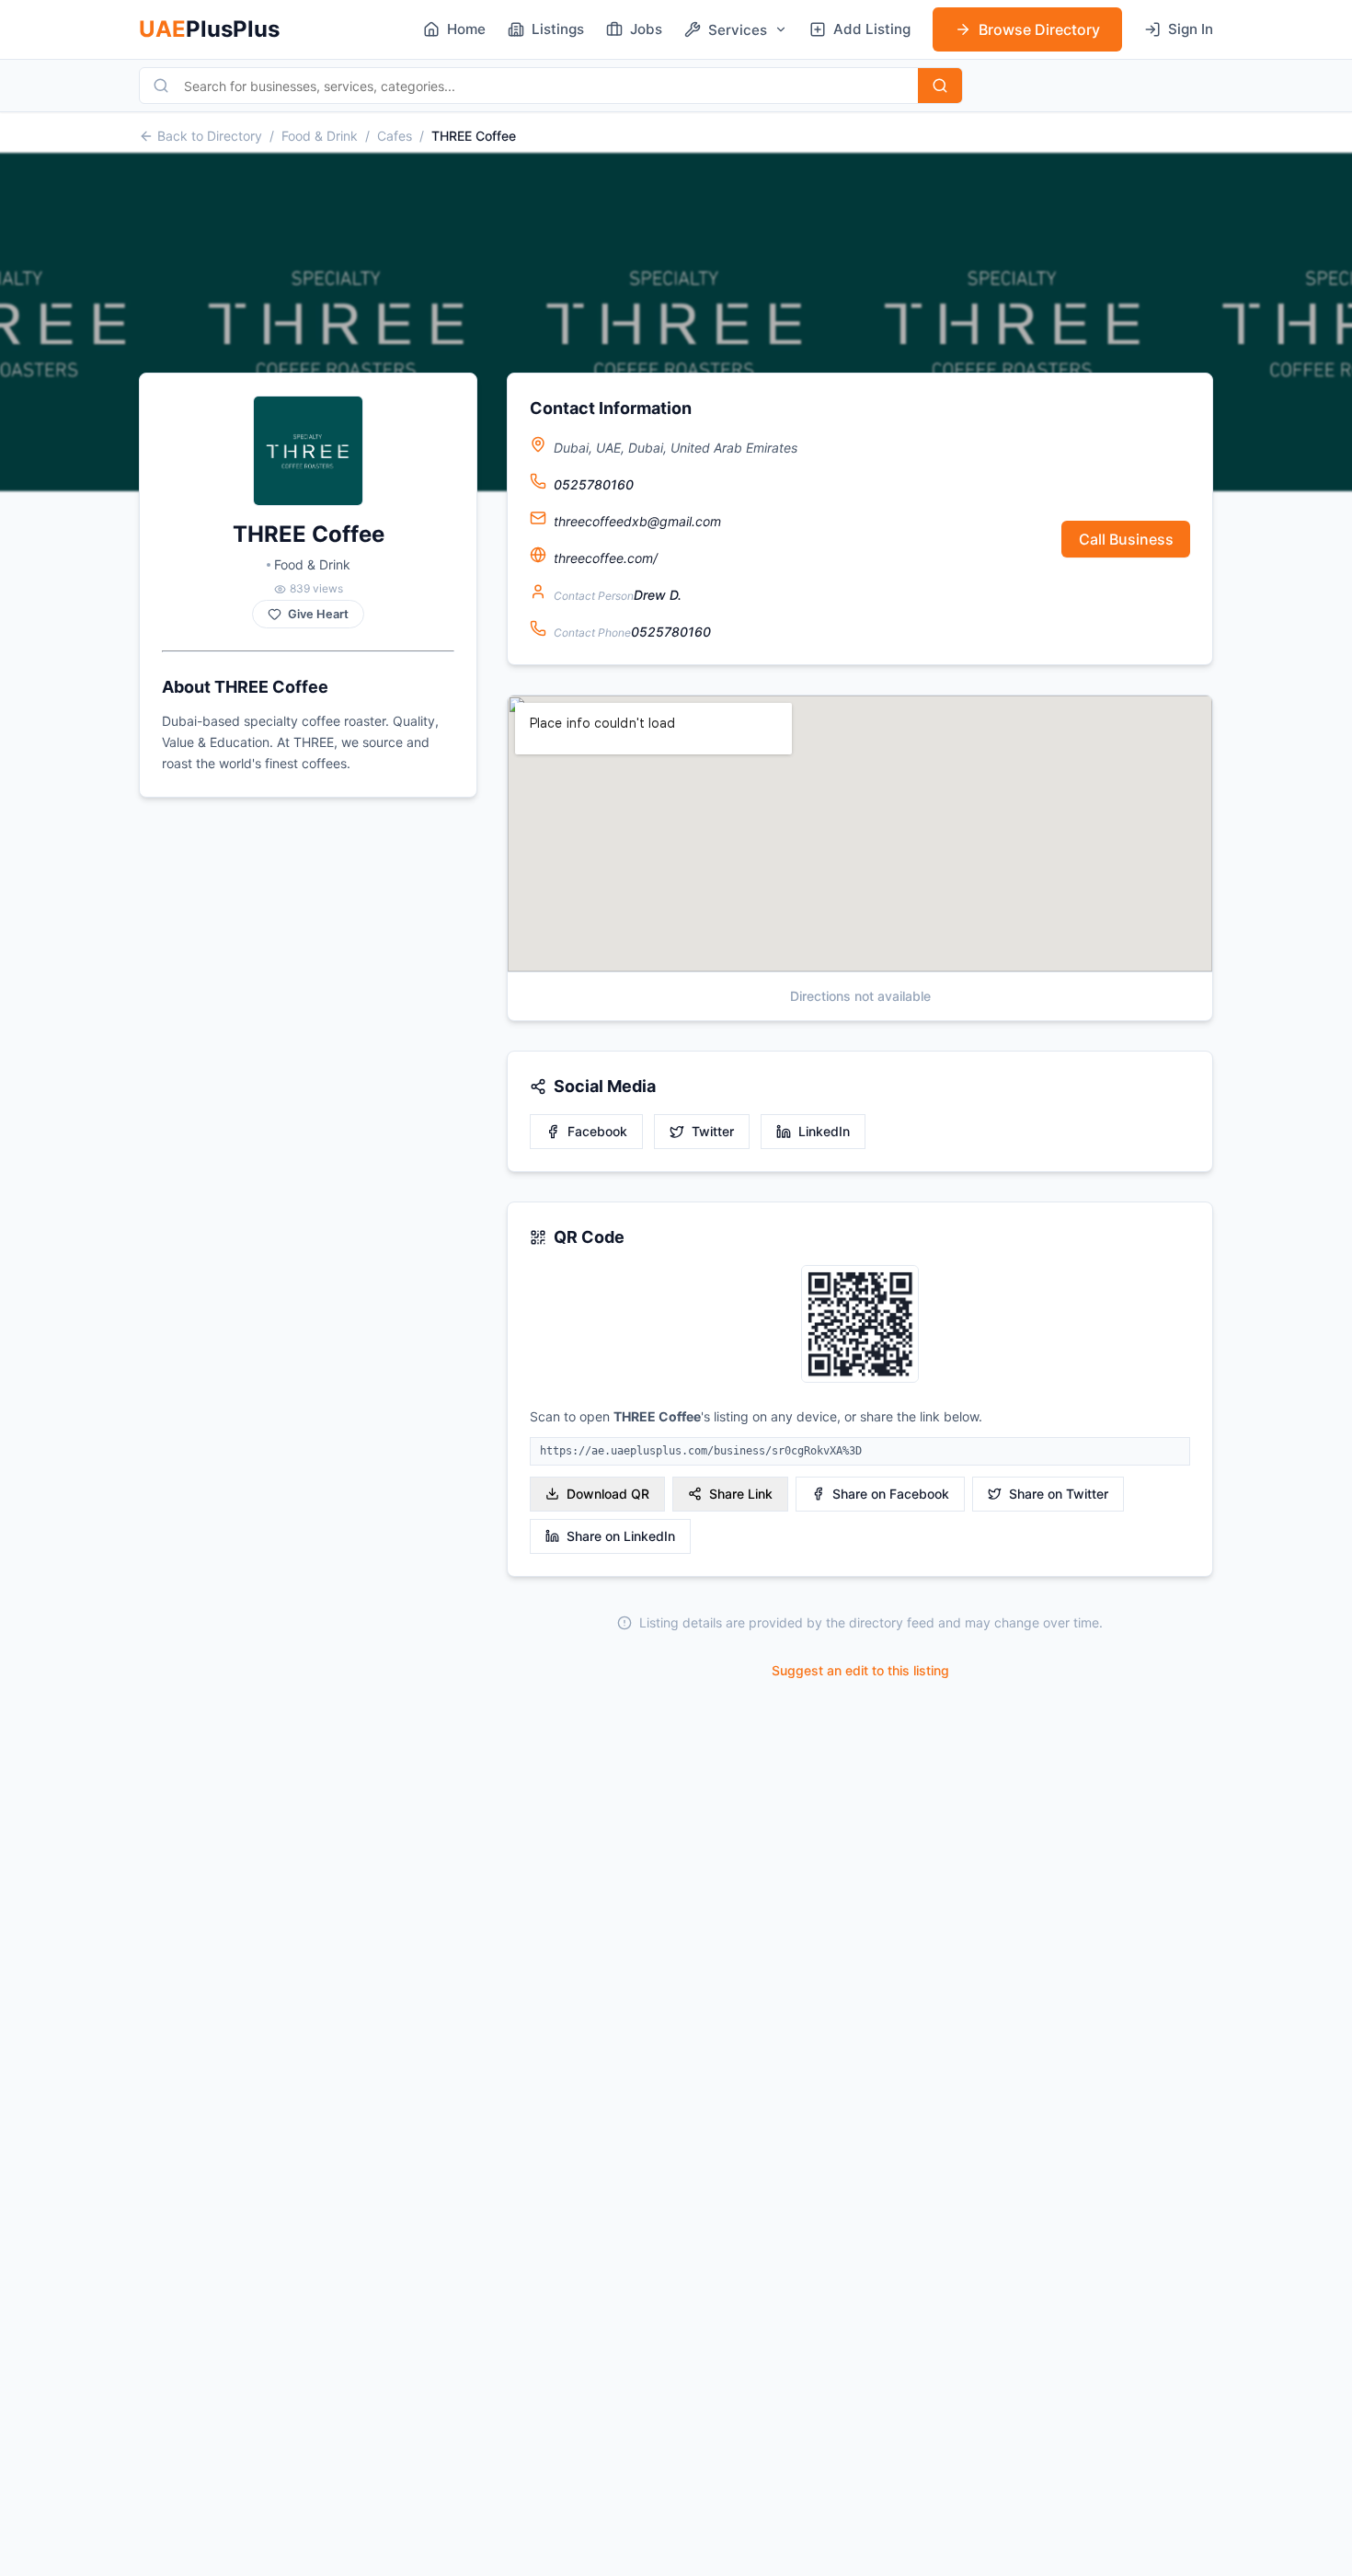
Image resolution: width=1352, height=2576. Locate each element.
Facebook (597, 1131)
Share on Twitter (1059, 1494)
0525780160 (594, 484)
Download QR (608, 1494)
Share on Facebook (891, 1494)
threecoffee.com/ (606, 558)
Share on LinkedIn (621, 1536)
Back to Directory (210, 136)
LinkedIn (824, 1131)
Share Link (741, 1494)
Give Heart (318, 614)
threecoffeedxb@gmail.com (637, 521)
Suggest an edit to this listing (860, 1670)
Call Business (1126, 539)
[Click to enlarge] (860, 1325)
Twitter (713, 1131)
